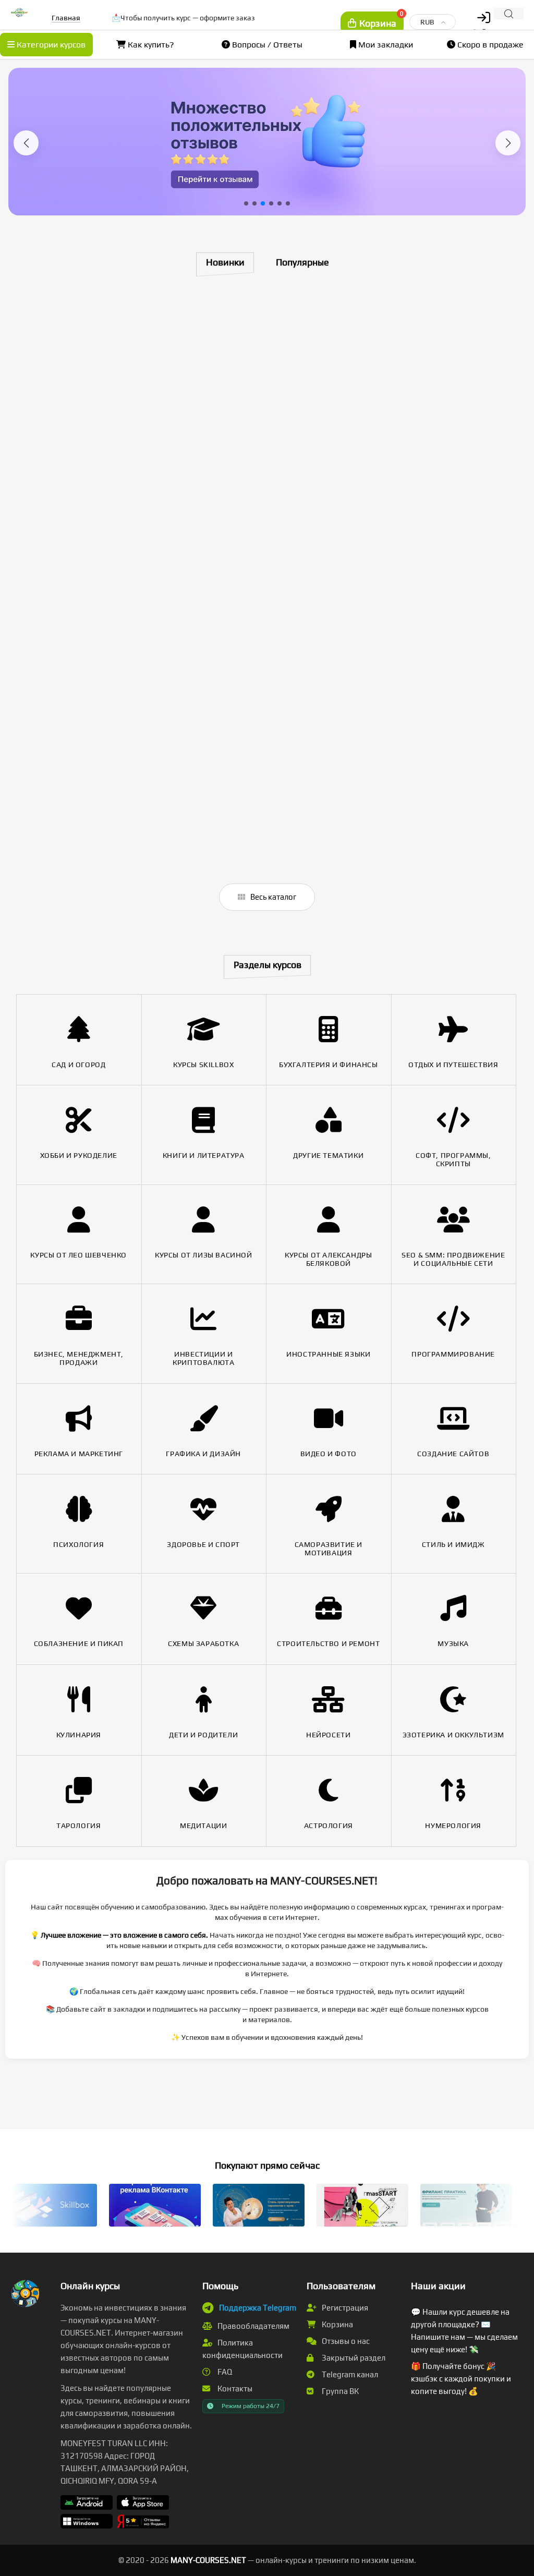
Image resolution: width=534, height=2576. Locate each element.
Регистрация (344, 2308)
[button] (26, 143)
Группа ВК (339, 2391)
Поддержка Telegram (258, 2308)
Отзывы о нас (345, 2341)
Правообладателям (253, 2326)
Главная (66, 18)
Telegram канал (349, 2374)
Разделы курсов (268, 965)
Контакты (234, 2388)
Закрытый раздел (353, 2358)
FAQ (224, 2372)
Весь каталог (272, 897)
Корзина (337, 2324)
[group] (267, 142)
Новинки (225, 262)
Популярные (302, 262)
